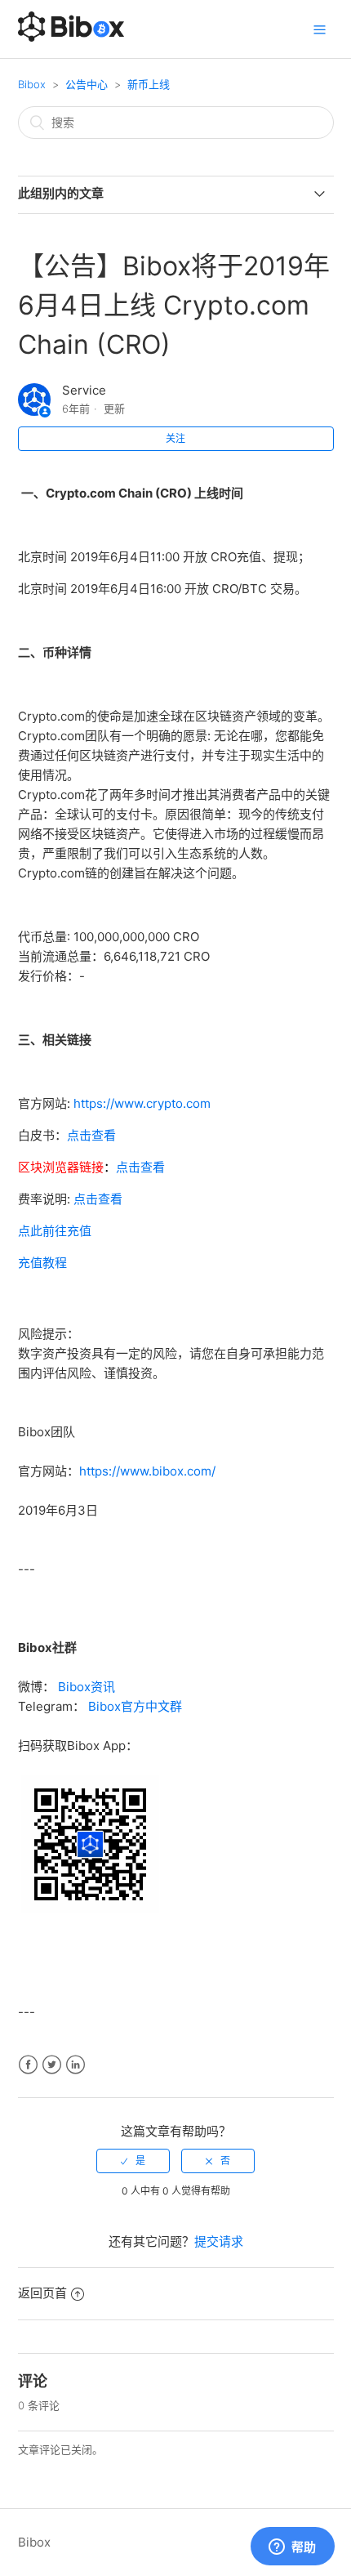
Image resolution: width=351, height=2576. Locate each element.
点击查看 (91, 1135)
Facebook (28, 2065)
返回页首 (42, 2293)
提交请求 (219, 2241)
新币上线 (149, 84)
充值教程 (42, 1263)
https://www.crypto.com (142, 1103)
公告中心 (87, 84)
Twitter (52, 2065)
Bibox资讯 (87, 1687)
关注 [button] (175, 438)
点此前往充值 (55, 1231)
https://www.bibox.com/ (147, 1471)
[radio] (133, 2161)
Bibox (32, 84)
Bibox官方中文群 (135, 1706)
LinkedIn (76, 2065)
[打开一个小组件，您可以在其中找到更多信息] (292, 2547)
